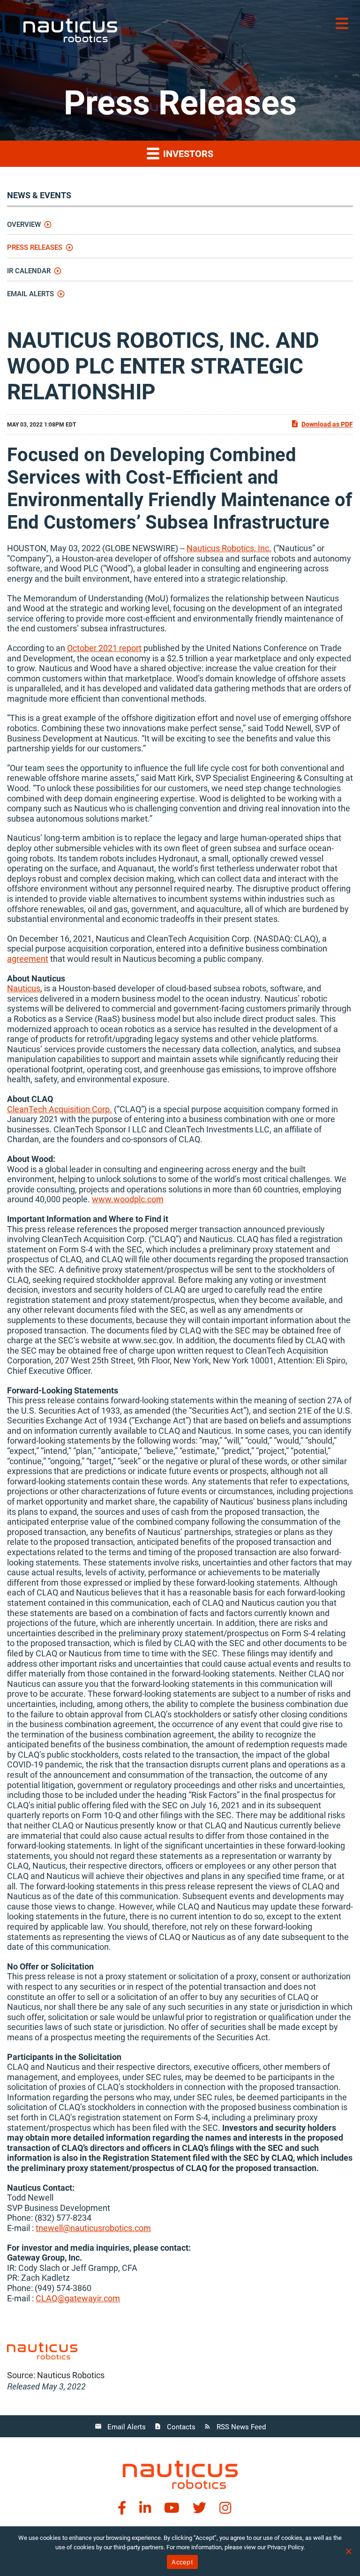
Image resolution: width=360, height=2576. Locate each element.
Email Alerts (30, 294)
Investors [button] (187, 154)
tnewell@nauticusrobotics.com (93, 2228)
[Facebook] (122, 2508)
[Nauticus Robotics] (180, 2474)
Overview (24, 225)
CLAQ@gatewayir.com (78, 2298)
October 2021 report (104, 648)
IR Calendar (29, 271)
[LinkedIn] (145, 2508)
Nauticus (24, 988)
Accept (182, 2562)
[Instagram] (225, 2508)
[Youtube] (172, 2508)
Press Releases (35, 247)
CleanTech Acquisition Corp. (60, 1109)
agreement (28, 959)
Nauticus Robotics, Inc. (229, 548)
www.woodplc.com (128, 1199)
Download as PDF (327, 424)
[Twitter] (199, 2508)
